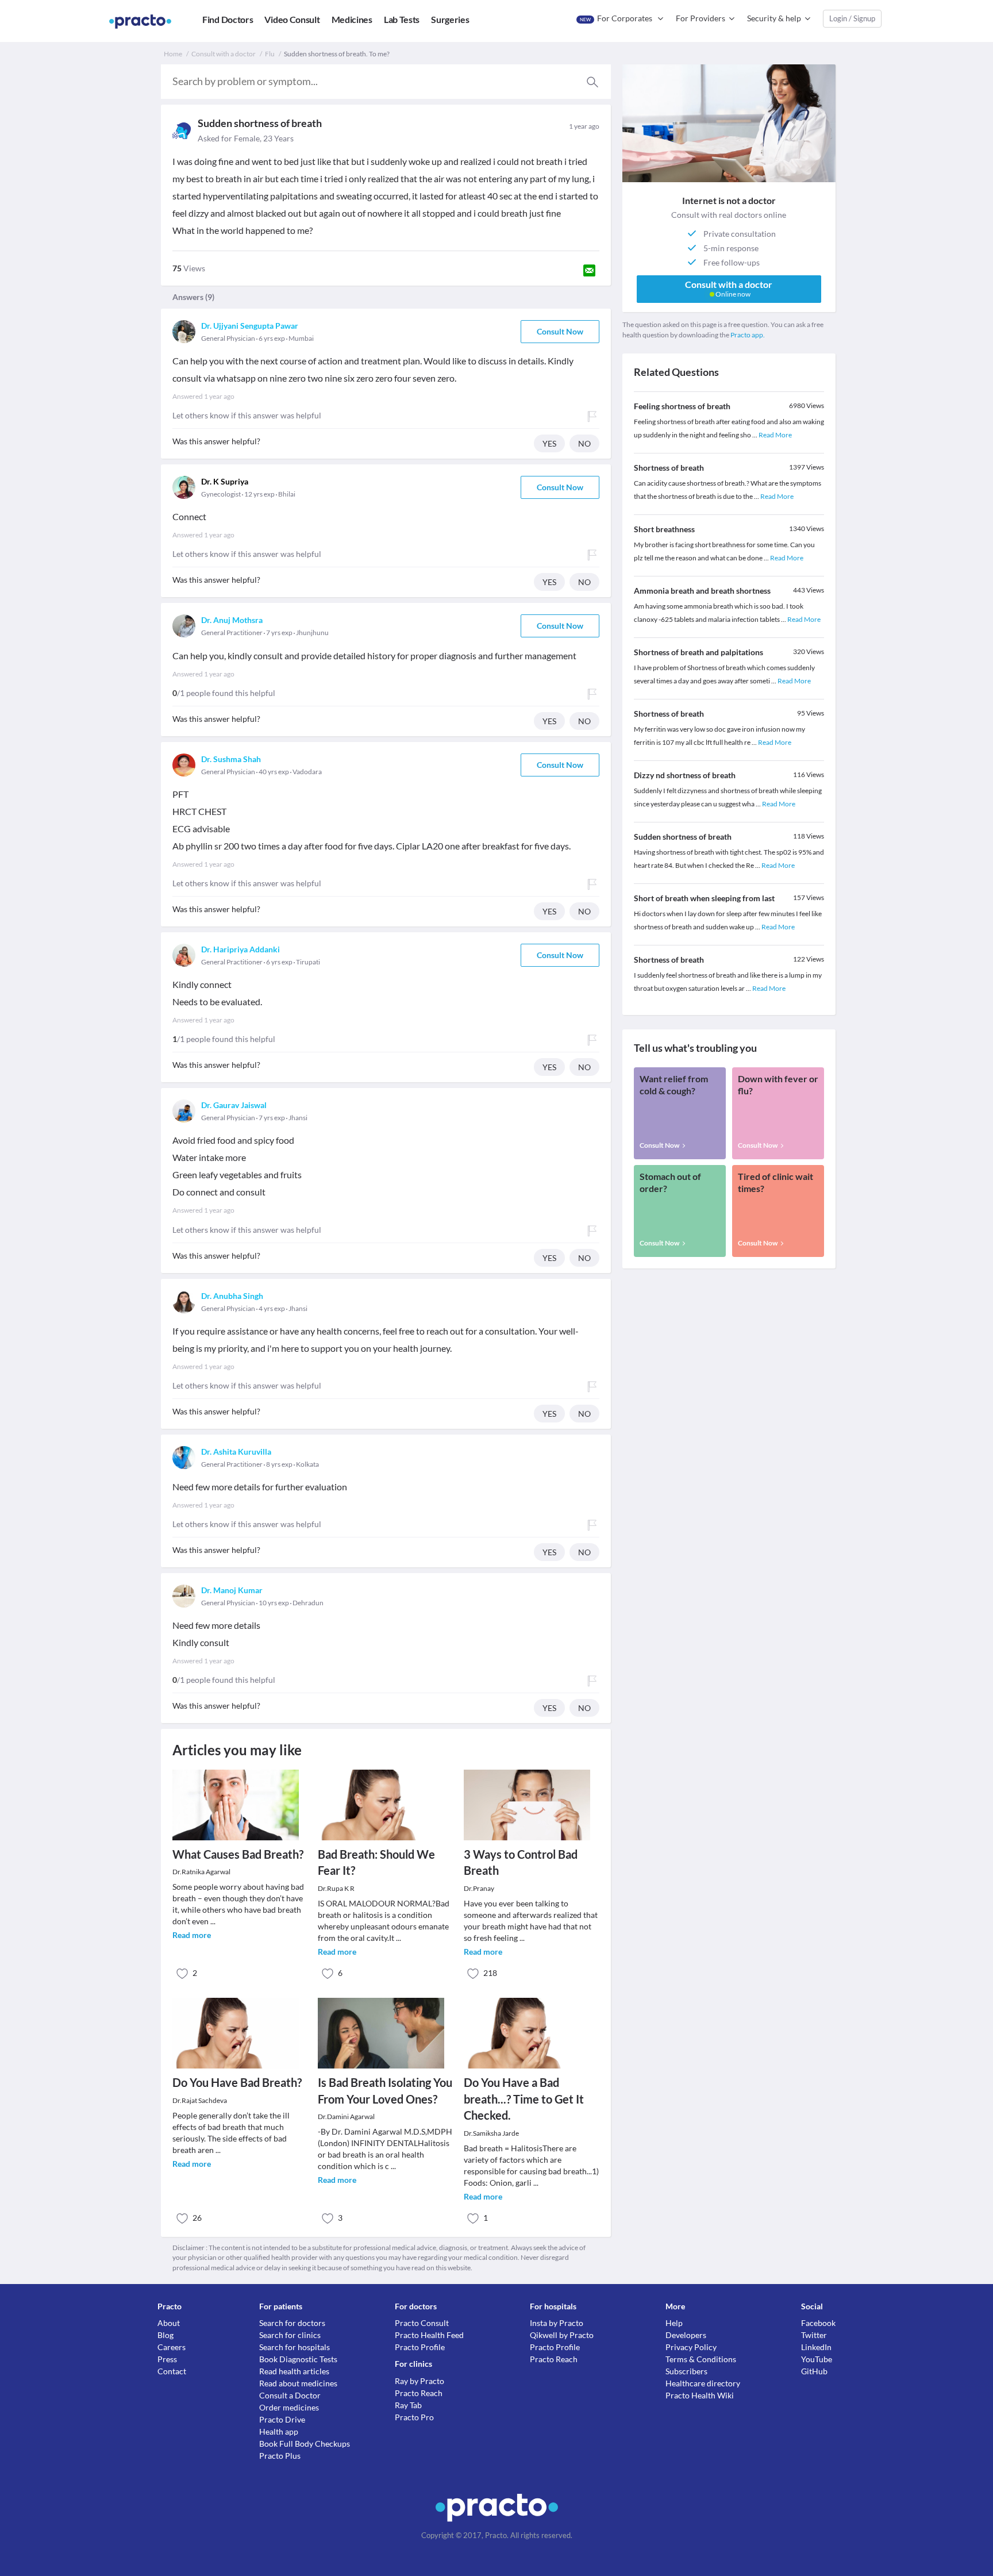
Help (674, 2323)
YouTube (817, 2359)
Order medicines (289, 2407)
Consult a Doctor (290, 2395)
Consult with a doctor (224, 54)
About (169, 2323)
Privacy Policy (691, 2347)
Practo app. (748, 335)
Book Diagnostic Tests (298, 2359)
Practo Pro (414, 2417)
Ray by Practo (419, 2381)
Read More (775, 435)
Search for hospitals (295, 2347)
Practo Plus (280, 2456)
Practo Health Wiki (700, 2395)
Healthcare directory (703, 2383)
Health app (279, 2431)
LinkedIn (816, 2347)
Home (173, 54)
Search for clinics (290, 2335)
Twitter (814, 2335)
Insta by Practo (557, 2323)
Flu (270, 54)
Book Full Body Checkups (305, 2444)
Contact (172, 2371)
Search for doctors (292, 2323)
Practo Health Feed (429, 2335)
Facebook (818, 2323)
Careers (172, 2347)
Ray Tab (408, 2405)
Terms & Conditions (701, 2359)
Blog (165, 2335)
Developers (686, 2335)
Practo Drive (282, 2419)
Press (167, 2359)
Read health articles (294, 2371)
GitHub (814, 2371)
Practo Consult (422, 2323)
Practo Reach (419, 2393)
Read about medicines (298, 2383)
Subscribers (686, 2371)
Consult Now (560, 331)
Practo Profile (420, 2347)
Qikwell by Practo (562, 2335)
